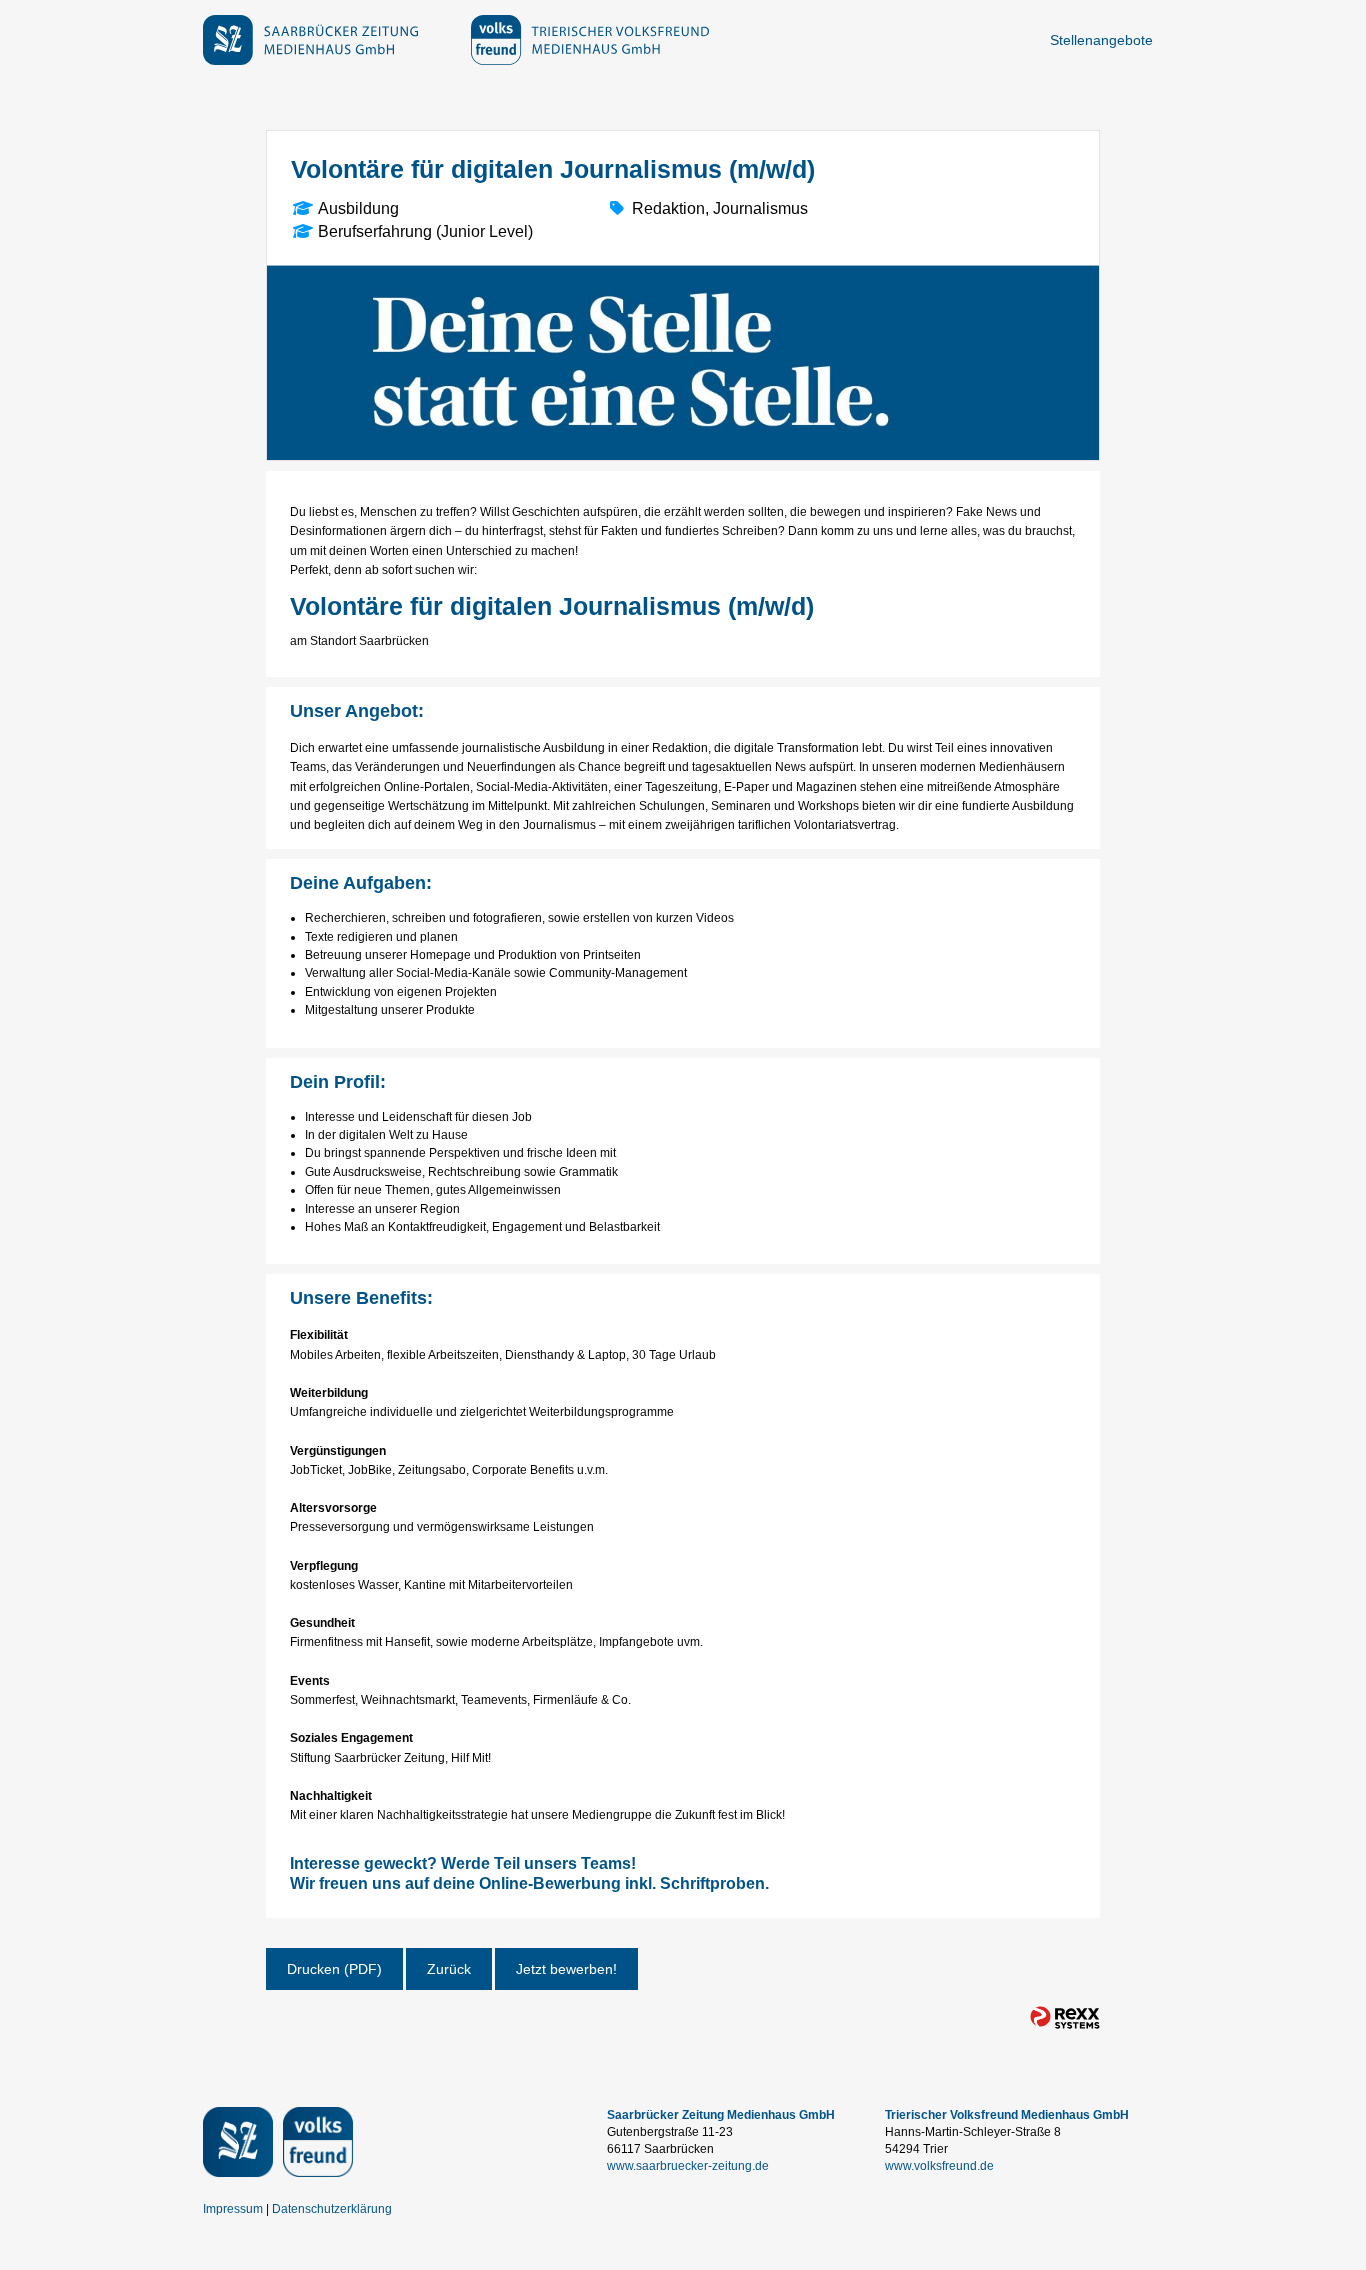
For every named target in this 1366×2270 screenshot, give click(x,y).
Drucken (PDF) (334, 1969)
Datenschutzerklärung (332, 2209)
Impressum (233, 2209)
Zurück (449, 1969)
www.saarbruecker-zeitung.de (688, 2166)
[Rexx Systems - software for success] (1065, 2017)
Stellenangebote (1101, 40)
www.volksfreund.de (939, 2166)
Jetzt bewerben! (566, 1969)
